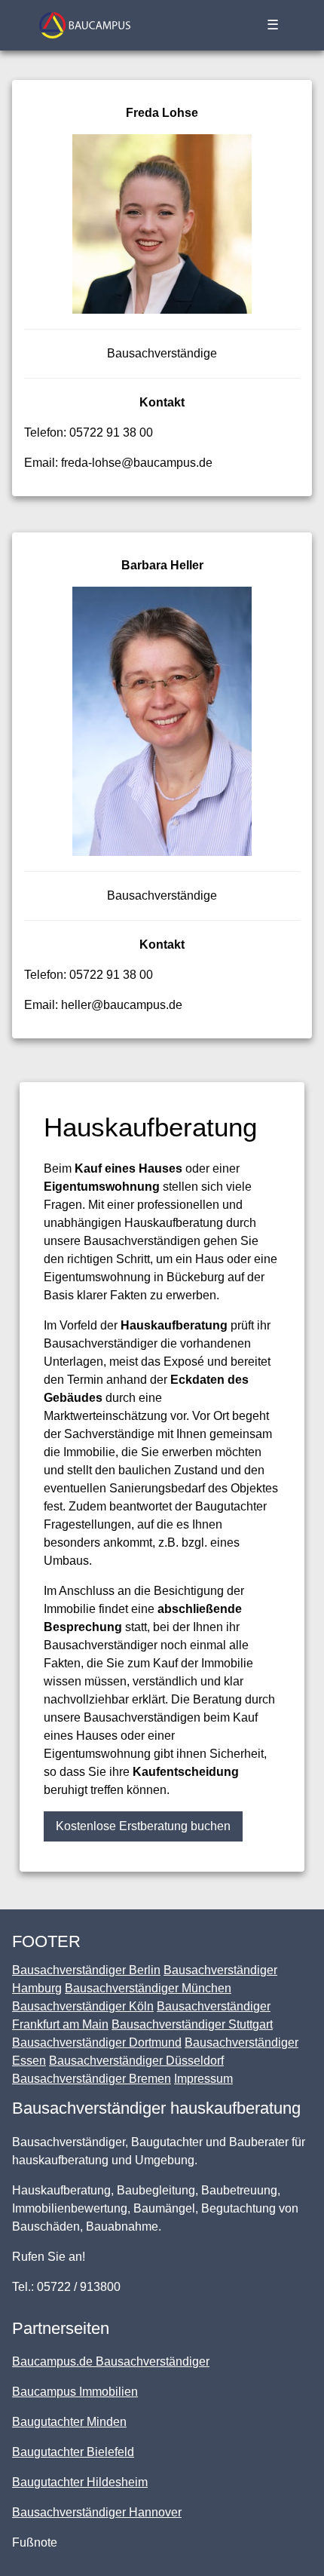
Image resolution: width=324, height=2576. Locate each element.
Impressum (203, 2079)
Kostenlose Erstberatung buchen (143, 1826)
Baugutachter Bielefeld (73, 2452)
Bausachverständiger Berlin (86, 1970)
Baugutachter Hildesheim (80, 2482)
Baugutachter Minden (69, 2422)
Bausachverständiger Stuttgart (192, 2024)
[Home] (85, 25)
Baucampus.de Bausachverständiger (111, 2361)
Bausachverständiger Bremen (92, 2079)
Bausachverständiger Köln (83, 2006)
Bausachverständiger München (148, 1988)
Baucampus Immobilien (75, 2392)
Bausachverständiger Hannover (97, 2512)
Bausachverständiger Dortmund (97, 2042)
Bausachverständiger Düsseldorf (136, 2061)
